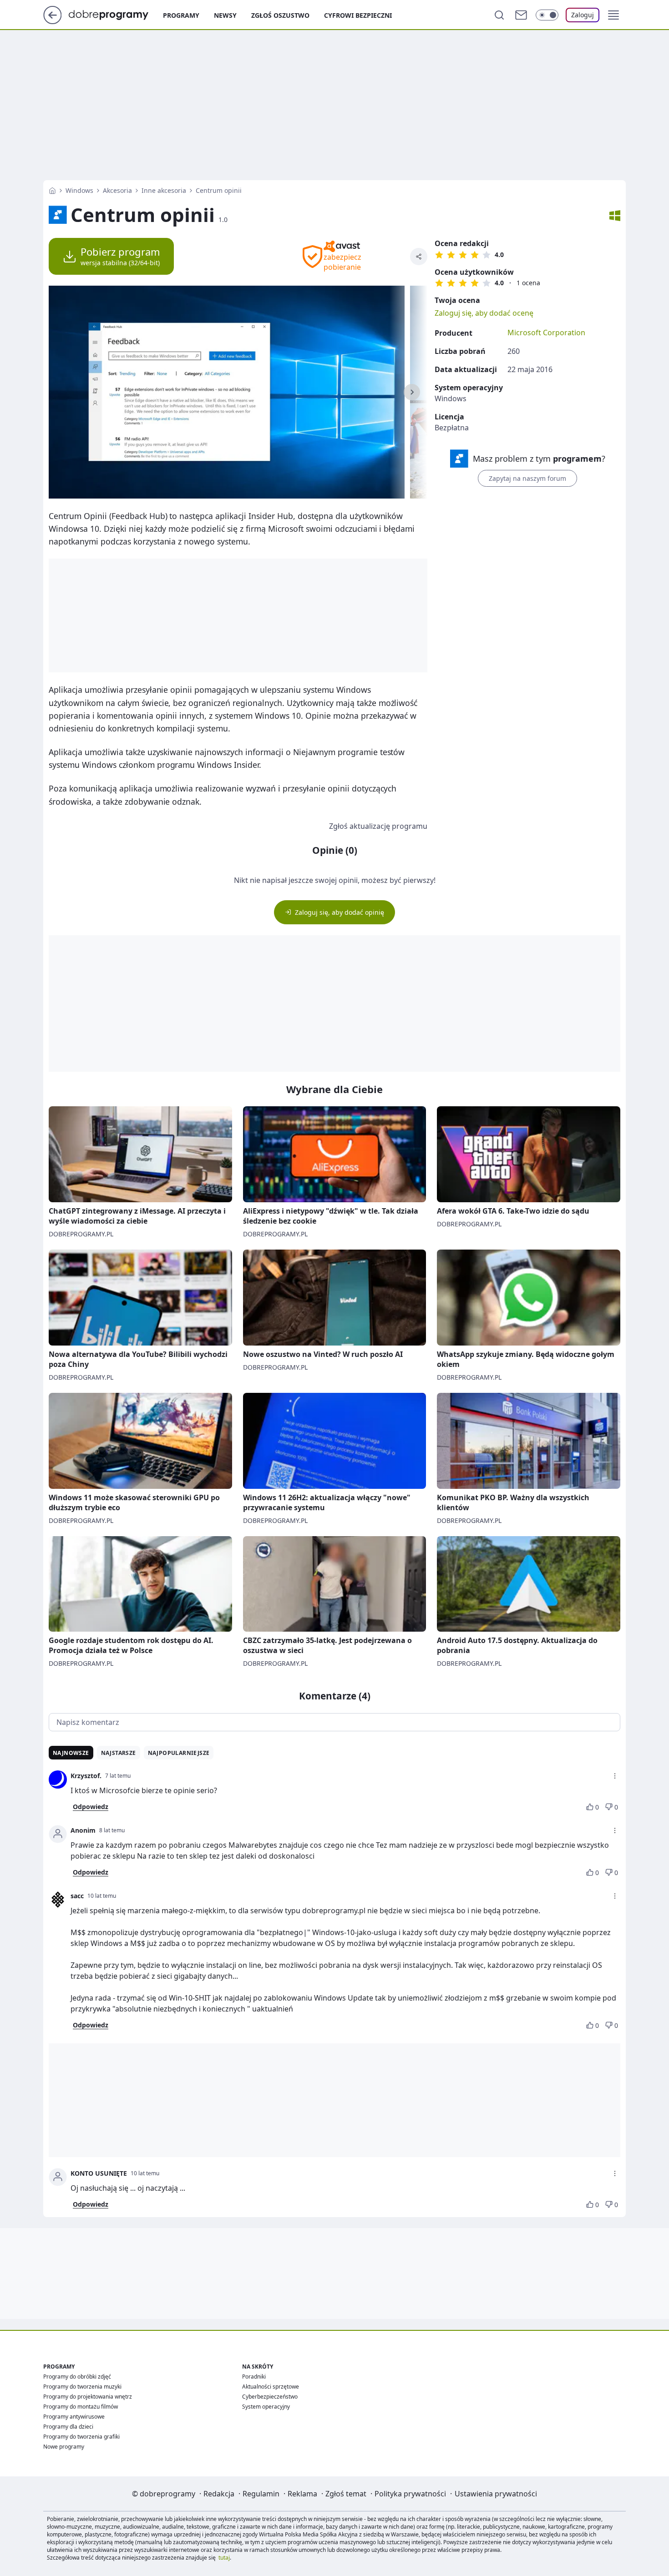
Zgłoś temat (346, 2494)
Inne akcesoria (164, 190)
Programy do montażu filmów (81, 2407)
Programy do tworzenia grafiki (81, 2437)
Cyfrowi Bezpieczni (358, 15)
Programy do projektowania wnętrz (88, 2397)
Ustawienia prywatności (496, 2494)
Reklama (302, 2494)
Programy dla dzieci (68, 2427)
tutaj (224, 2558)
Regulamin (261, 2494)
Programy (181, 15)
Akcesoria (117, 190)
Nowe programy (64, 2447)
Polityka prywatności (410, 2494)
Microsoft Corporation (546, 333)
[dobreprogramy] (116, 14)
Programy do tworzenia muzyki (82, 2387)
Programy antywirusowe (74, 2417)
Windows (79, 190)
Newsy (225, 15)
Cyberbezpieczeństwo (270, 2397)
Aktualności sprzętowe (271, 2387)
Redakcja (219, 2494)
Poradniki (254, 2377)
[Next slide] (412, 392)
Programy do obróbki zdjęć (77, 2377)
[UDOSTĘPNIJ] (419, 257)
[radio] (439, 255)
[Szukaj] (499, 15)
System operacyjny (266, 2407)
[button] (613, 15)
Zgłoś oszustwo (280, 15)
